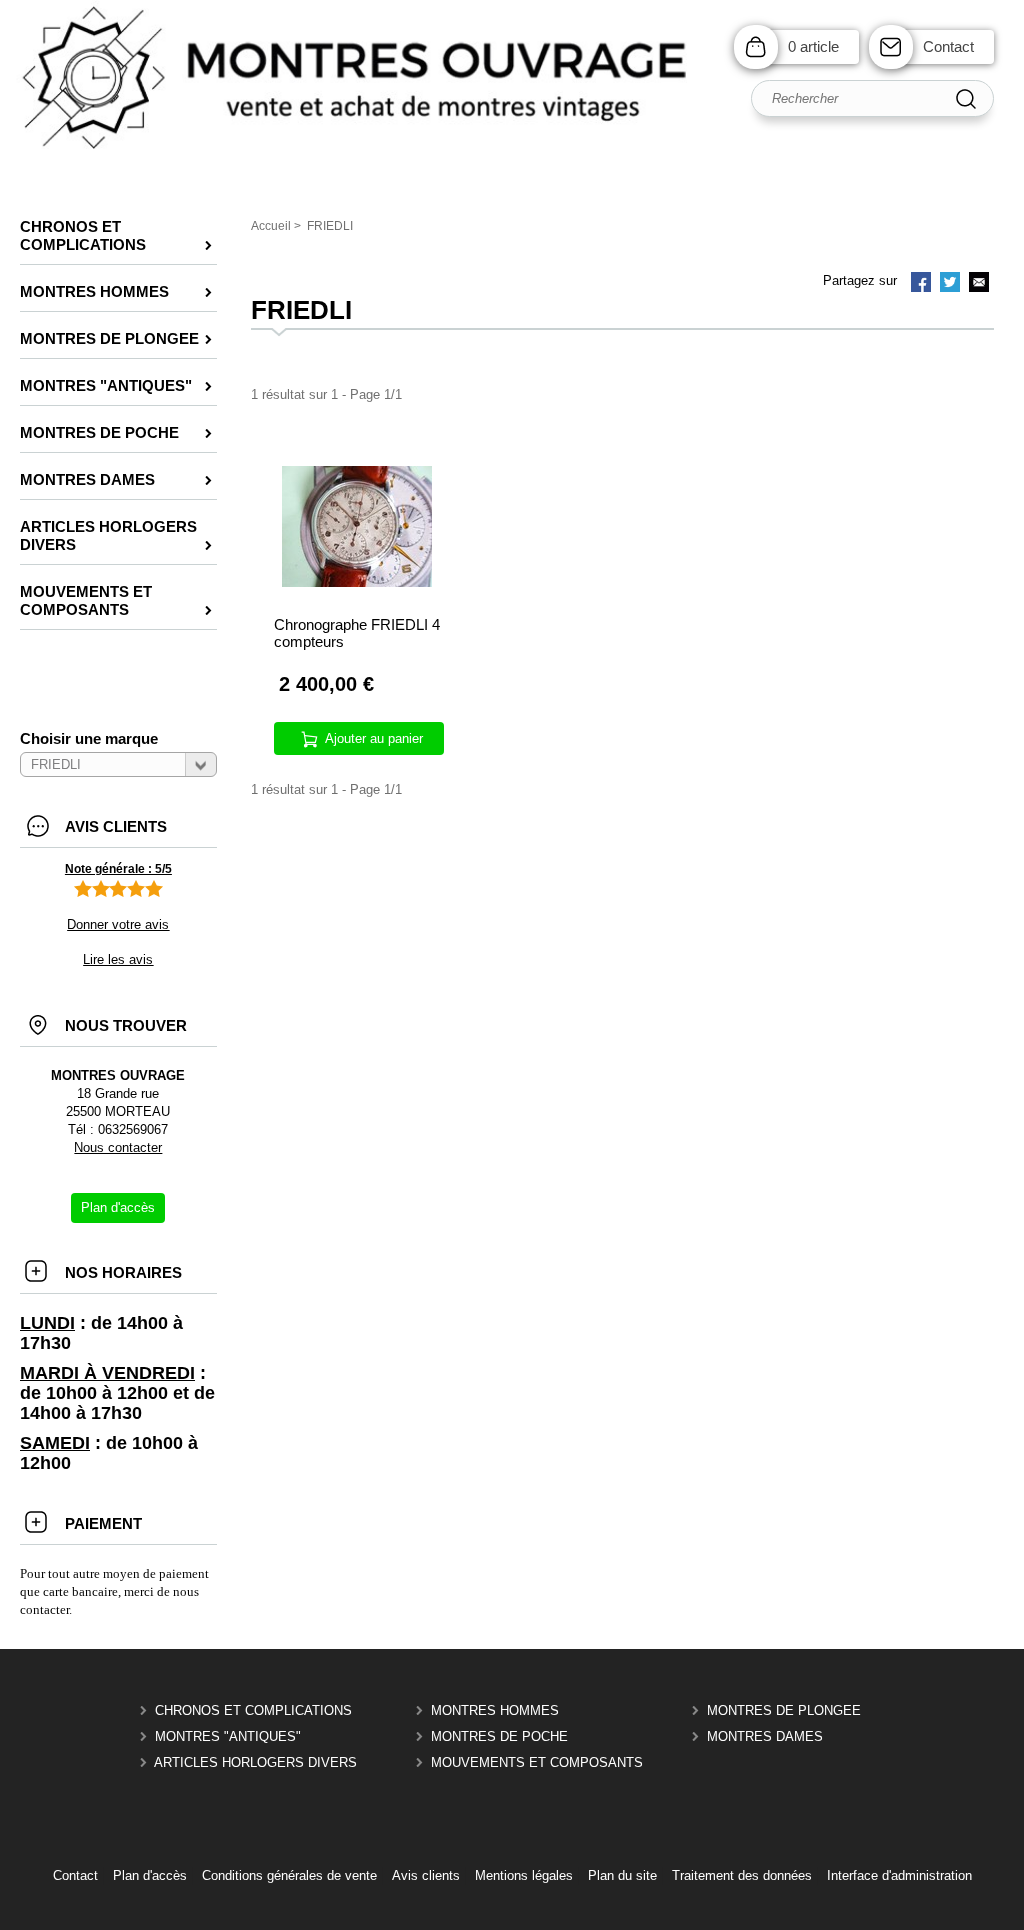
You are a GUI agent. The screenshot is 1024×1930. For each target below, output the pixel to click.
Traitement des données (742, 1875)
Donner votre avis (118, 924)
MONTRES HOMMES (495, 1710)
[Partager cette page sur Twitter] (950, 284)
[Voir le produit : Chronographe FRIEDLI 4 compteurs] (357, 582)
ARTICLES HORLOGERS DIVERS (255, 1762)
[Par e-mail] (979, 284)
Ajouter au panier (374, 738)
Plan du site (622, 1875)
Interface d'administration (899, 1875)
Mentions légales (524, 1875)
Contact (948, 46)
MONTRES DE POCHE (499, 1736)
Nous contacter (118, 1147)
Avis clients (426, 1875)
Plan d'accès (150, 1875)
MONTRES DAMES (765, 1736)
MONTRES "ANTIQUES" (228, 1736)
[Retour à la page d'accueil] (512, 150)
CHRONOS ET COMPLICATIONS (253, 1710)
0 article (813, 46)
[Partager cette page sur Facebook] (921, 284)
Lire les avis (118, 959)
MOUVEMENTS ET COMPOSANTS (537, 1762)
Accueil (271, 226)
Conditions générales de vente (289, 1875)
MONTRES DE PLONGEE (784, 1710)
